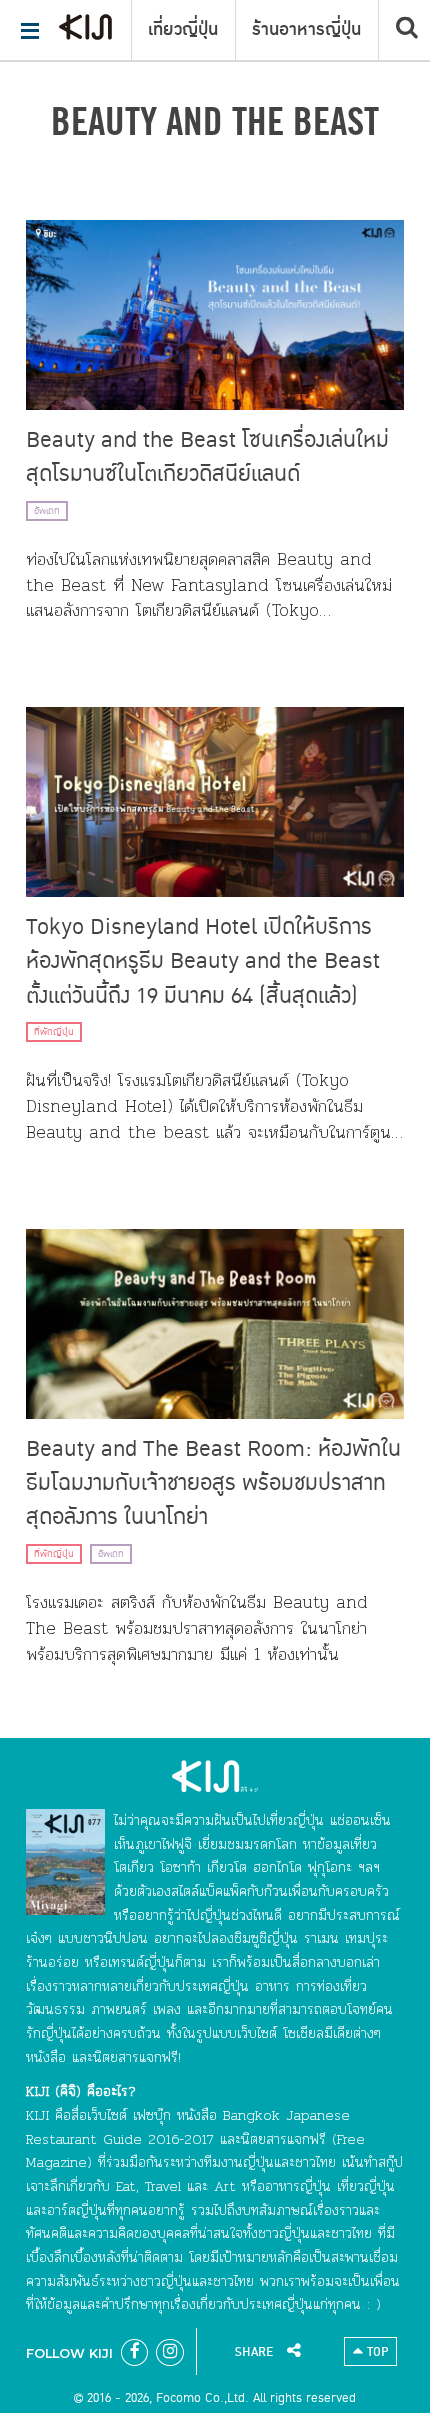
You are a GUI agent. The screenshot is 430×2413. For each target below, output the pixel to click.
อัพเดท (47, 511)
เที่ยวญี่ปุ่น (183, 30)
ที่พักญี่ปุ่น (54, 1032)
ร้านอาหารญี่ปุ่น (306, 30)
